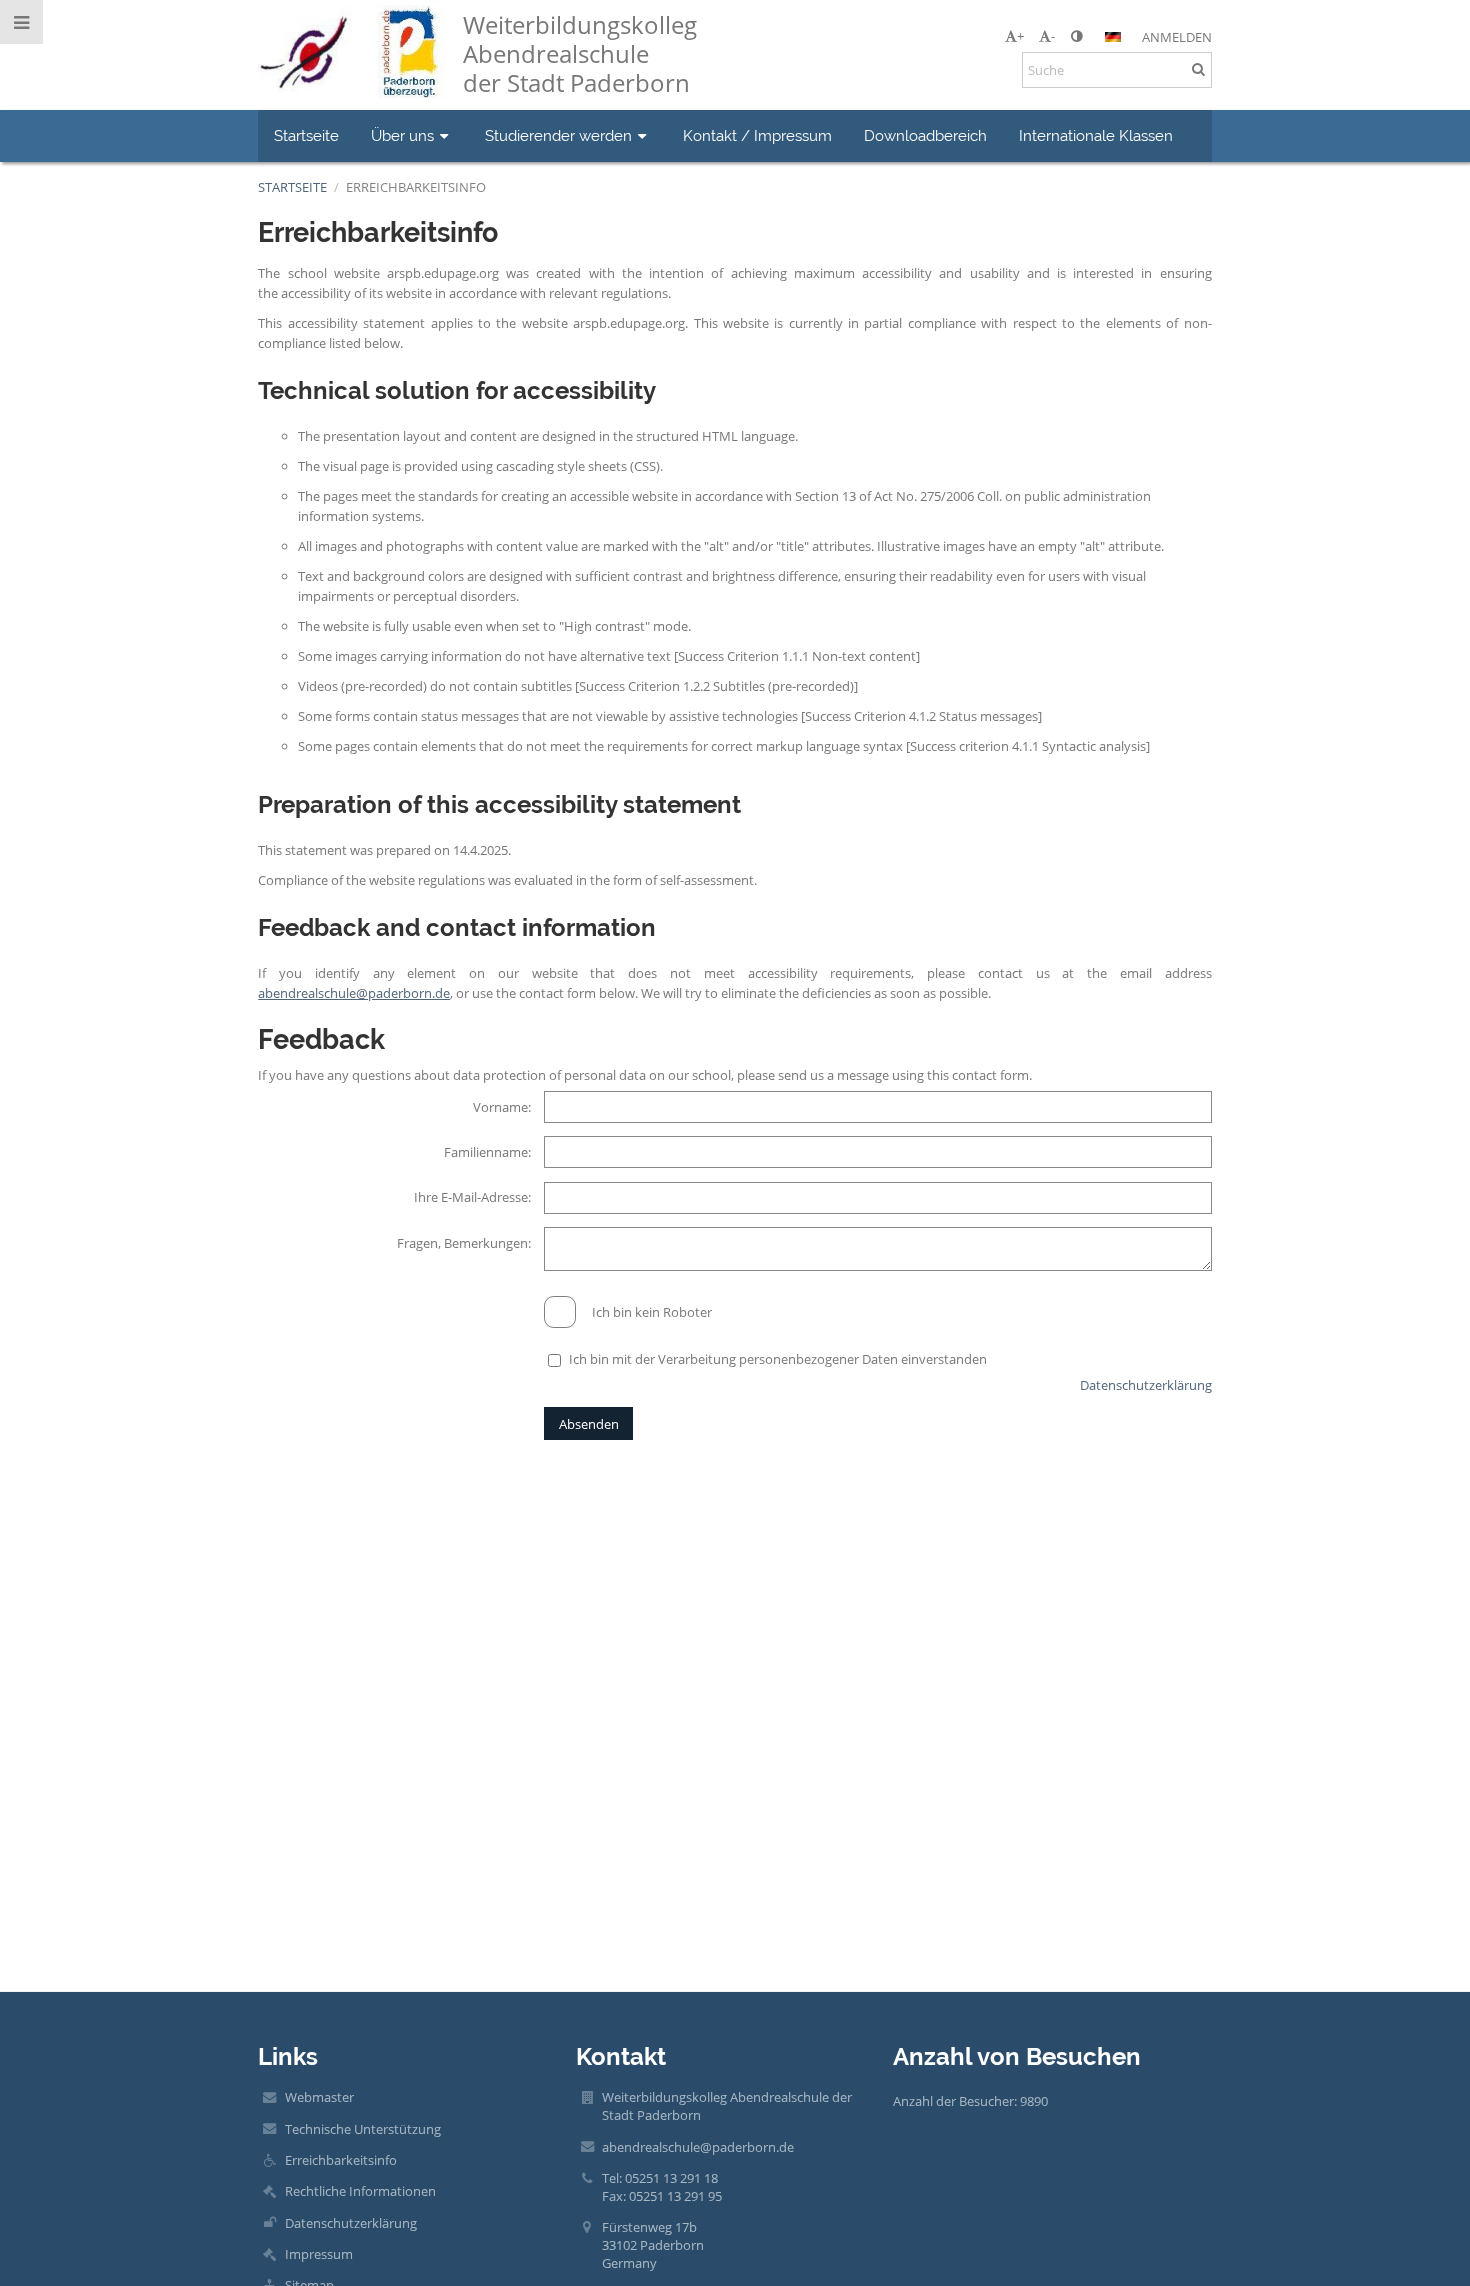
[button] (1076, 36)
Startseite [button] (306, 135)
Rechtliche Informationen (360, 2191)
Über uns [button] (402, 135)
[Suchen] (1198, 69)
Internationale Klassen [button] (1096, 135)
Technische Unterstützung (363, 2129)
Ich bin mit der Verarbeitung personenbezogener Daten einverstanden (778, 1359)
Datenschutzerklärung (1146, 1385)
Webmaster (319, 2097)
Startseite (292, 187)
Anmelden (1177, 37)
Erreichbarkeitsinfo (416, 187)
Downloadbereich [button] (925, 135)
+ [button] (1020, 36)
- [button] (1053, 36)
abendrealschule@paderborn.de (354, 993)
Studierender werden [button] (558, 135)
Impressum (319, 2254)
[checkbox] (560, 1312)
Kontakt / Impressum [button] (757, 135)
